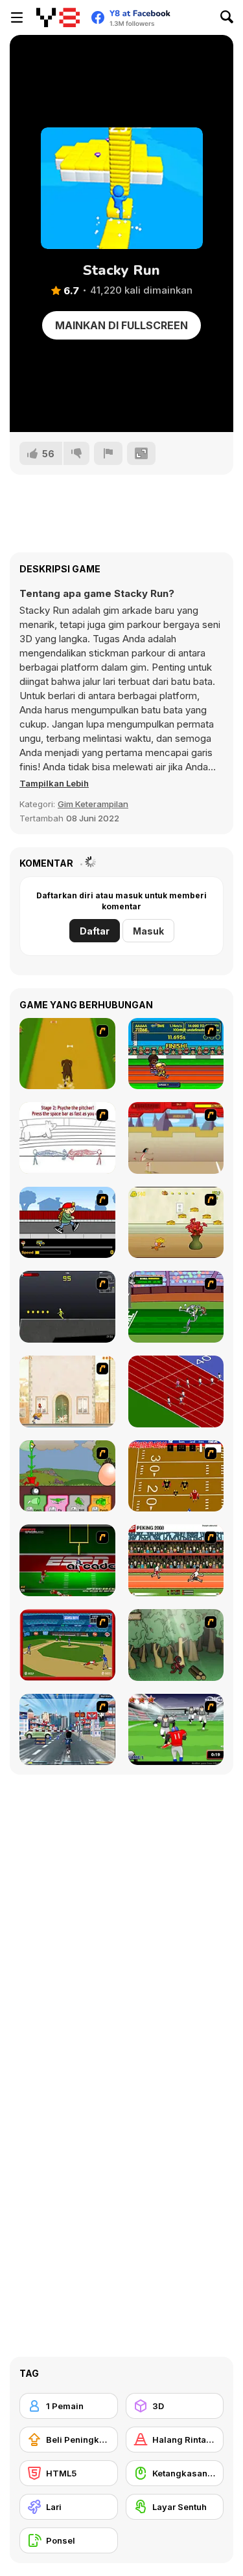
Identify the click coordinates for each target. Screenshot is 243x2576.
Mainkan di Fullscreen (121, 325)
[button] (54, 783)
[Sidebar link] (17, 17)
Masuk (148, 931)
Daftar (95, 931)
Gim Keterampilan (93, 804)
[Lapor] (108, 453)
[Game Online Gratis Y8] (58, 17)
